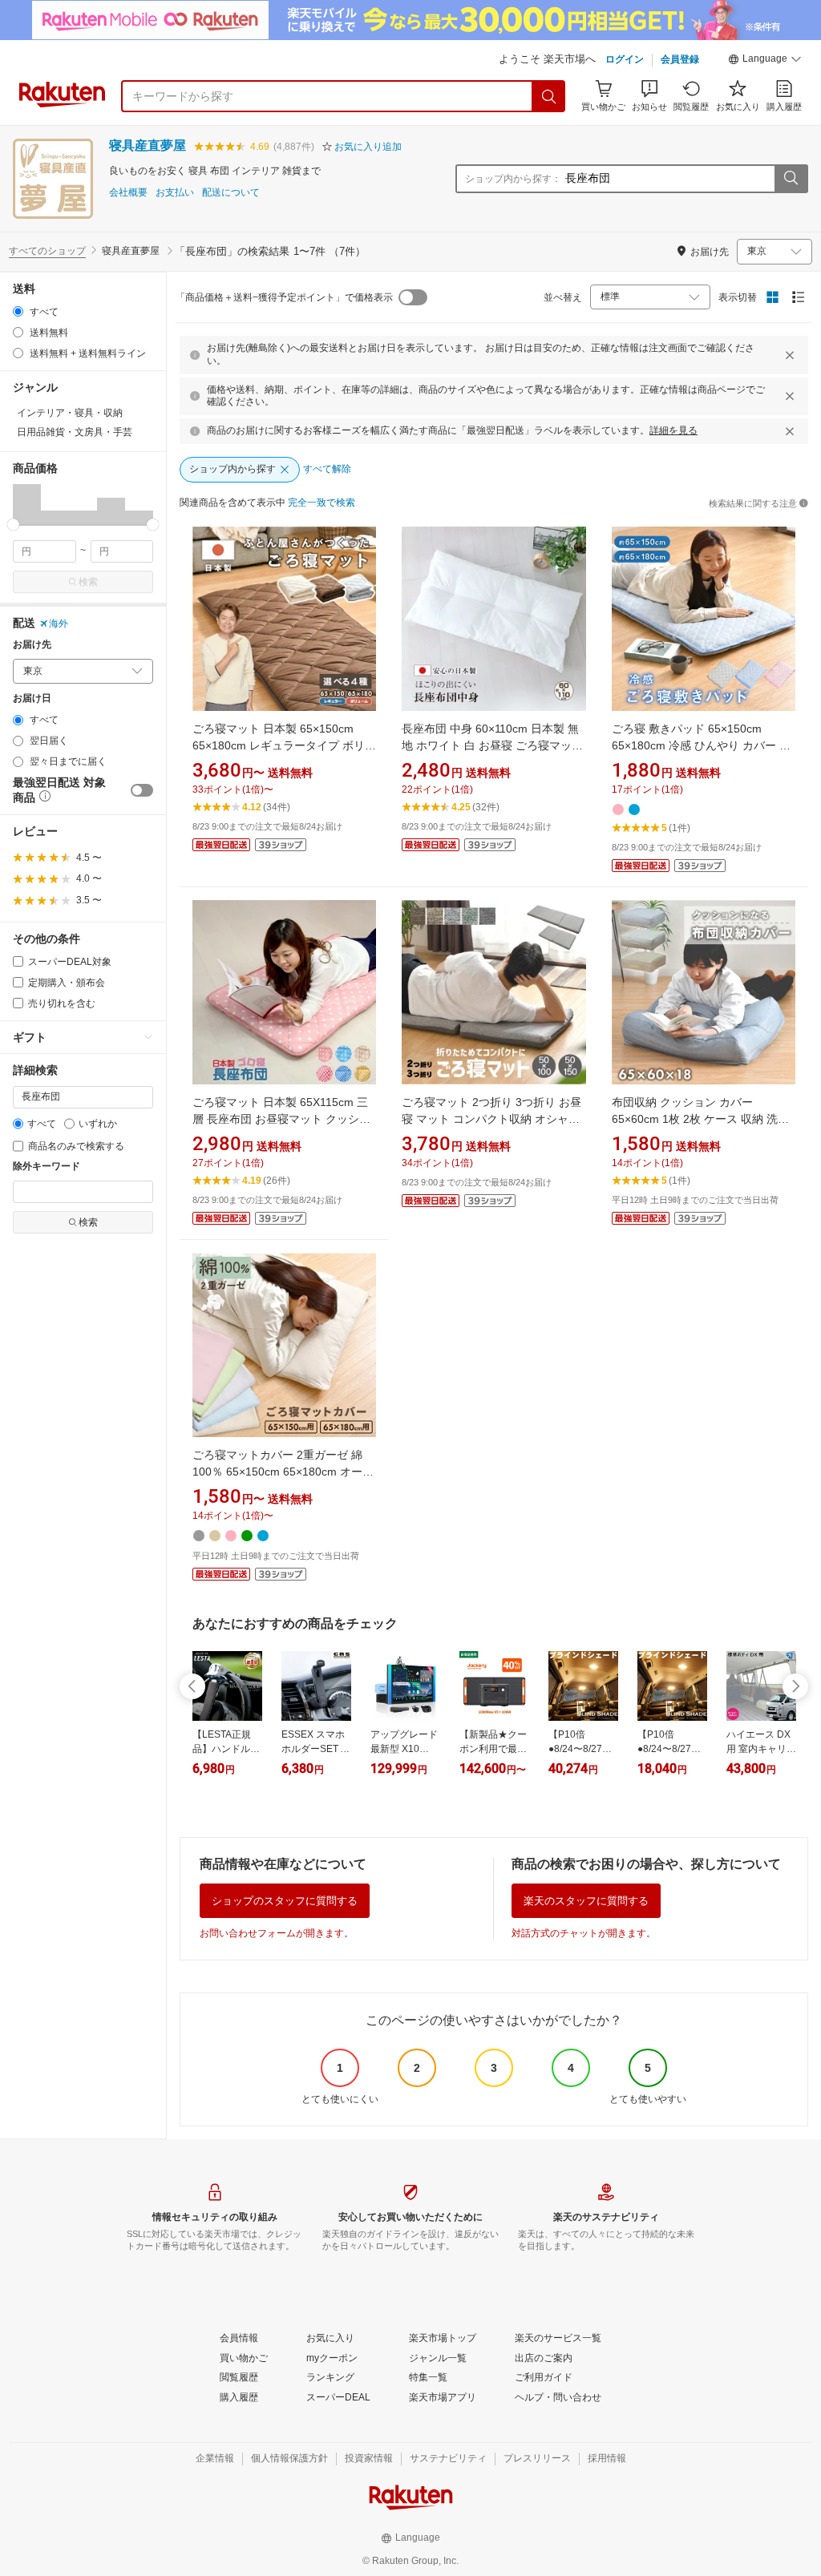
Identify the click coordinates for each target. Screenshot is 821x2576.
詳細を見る (673, 430)
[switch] (142, 790)
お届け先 (32, 645)
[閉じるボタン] (790, 355)
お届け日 (32, 699)
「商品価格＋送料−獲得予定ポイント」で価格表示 (284, 297)
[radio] (18, 311)
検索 (88, 582)
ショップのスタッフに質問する (285, 1901)
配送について (231, 193)
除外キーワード (47, 1167)
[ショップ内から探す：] (791, 179)
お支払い (175, 193)
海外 (59, 624)
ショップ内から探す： (513, 179)
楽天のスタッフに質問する (586, 1901)
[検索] (549, 96)
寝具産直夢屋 (148, 145)
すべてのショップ (47, 251)
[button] (765, 61)
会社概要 (128, 193)
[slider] (13, 525)
